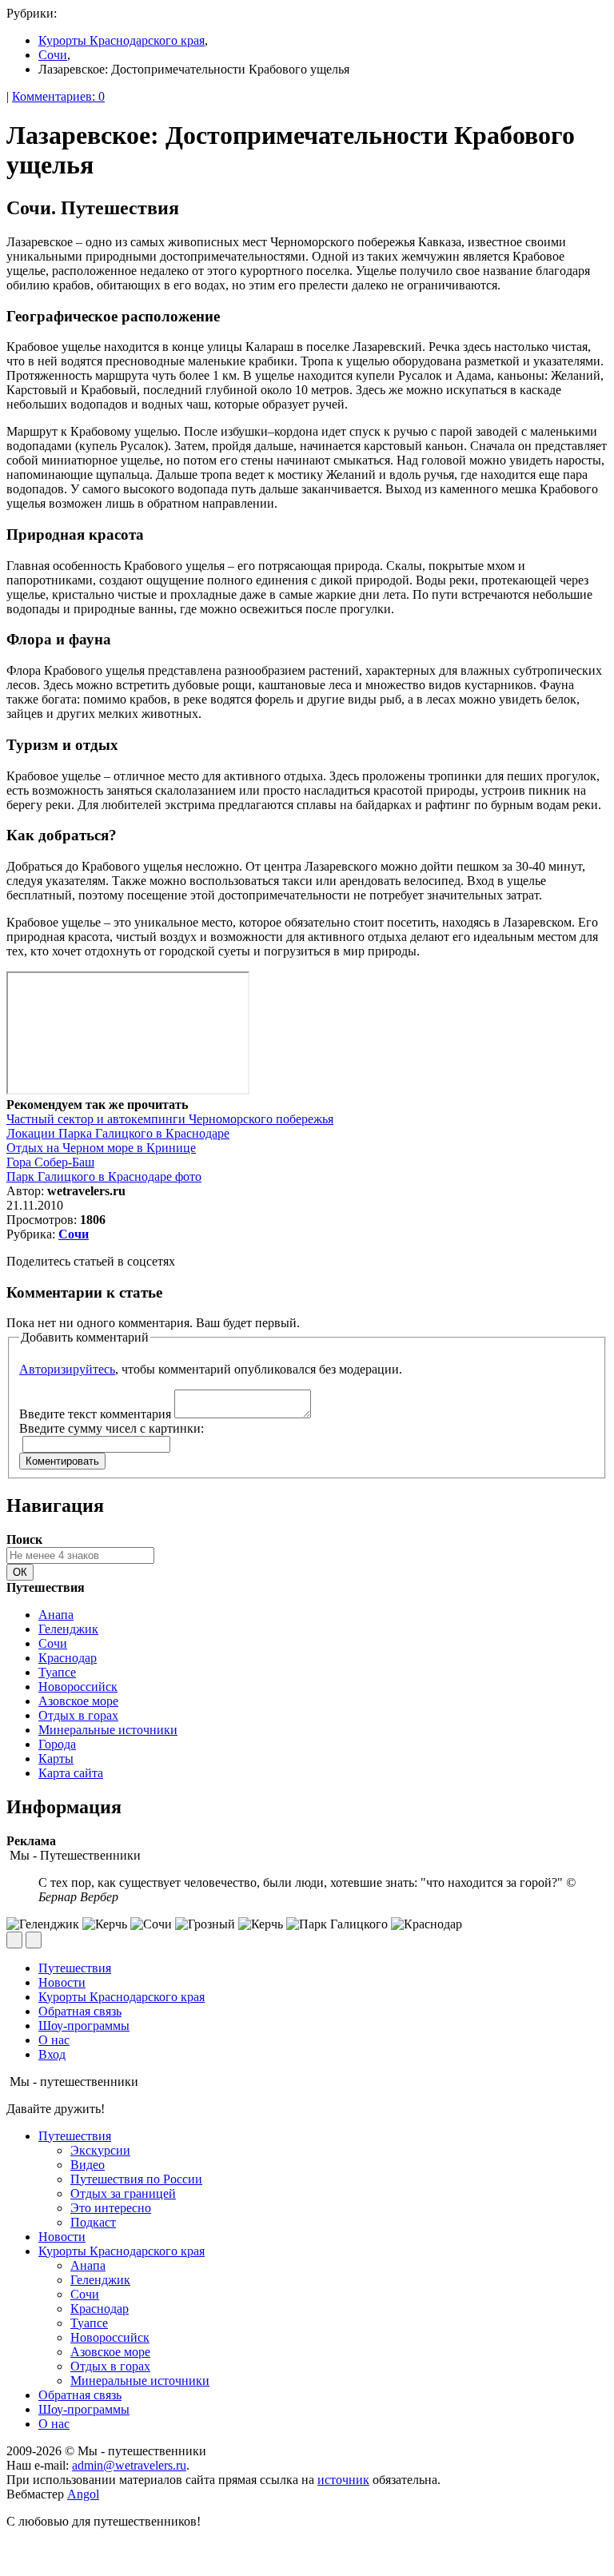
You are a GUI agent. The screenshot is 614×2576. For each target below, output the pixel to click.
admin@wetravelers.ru (129, 2465)
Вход (52, 2054)
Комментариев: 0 (58, 96)
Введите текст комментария (95, 1414)
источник (343, 2480)
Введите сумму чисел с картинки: (112, 1428)
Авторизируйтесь (67, 1369)
